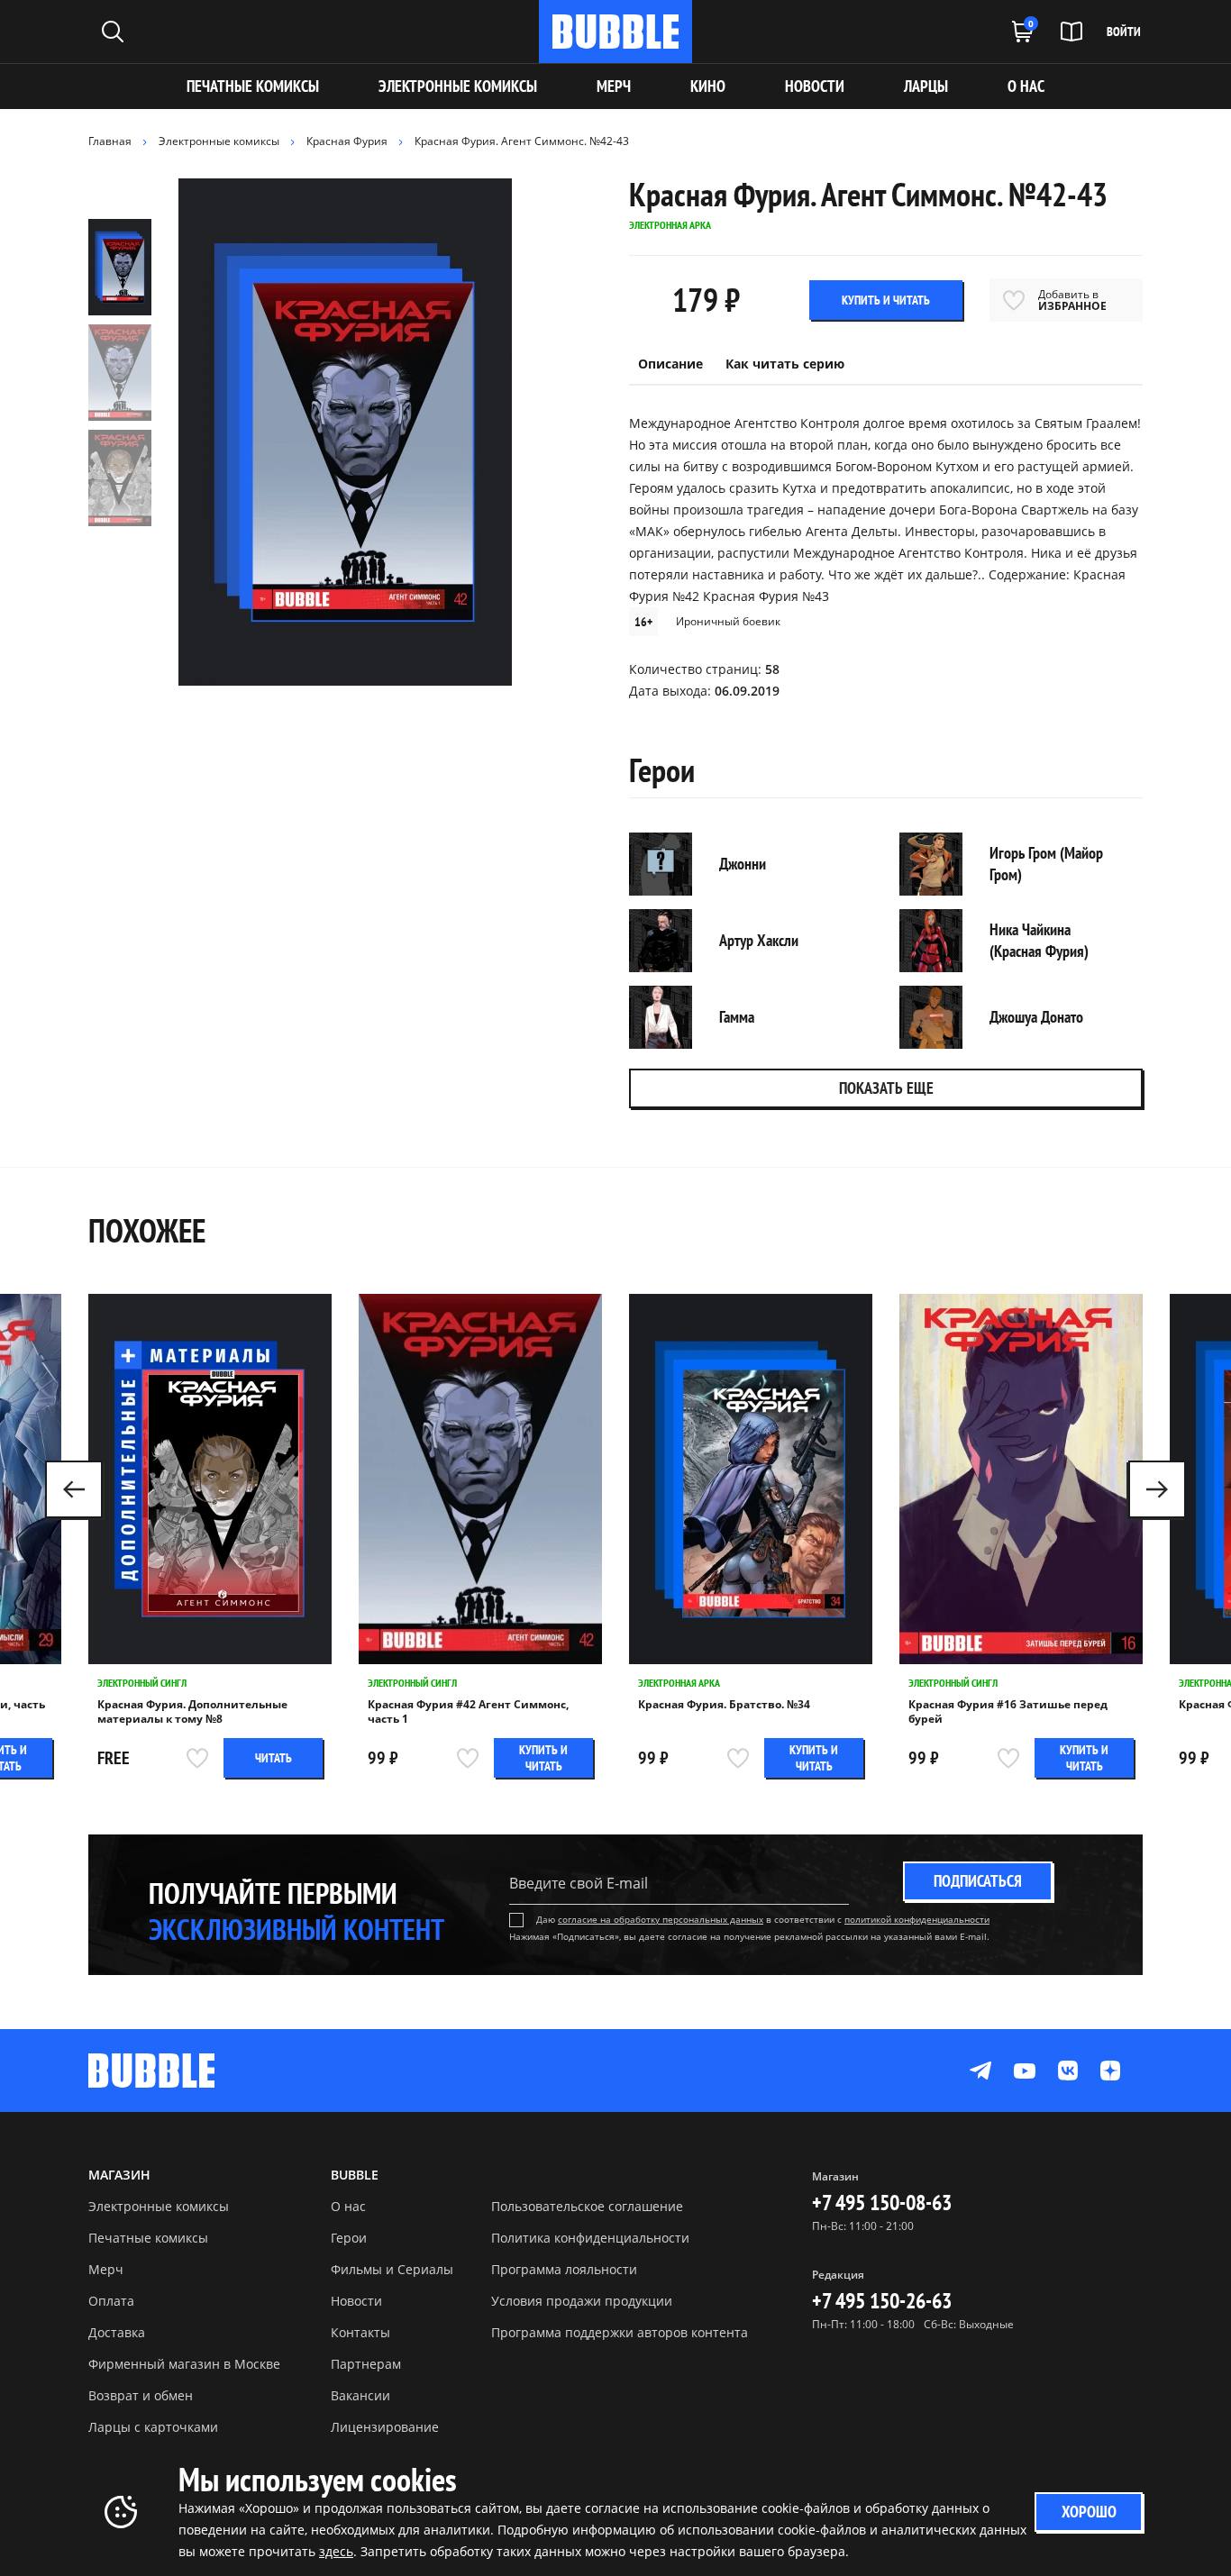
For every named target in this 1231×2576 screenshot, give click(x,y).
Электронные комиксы (458, 86)
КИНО (708, 86)
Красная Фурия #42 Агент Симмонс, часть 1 (468, 1712)
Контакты (360, 2332)
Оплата (111, 2301)
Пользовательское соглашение (587, 2206)
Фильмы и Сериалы (392, 2269)
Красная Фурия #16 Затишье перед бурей (1008, 1712)
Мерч (106, 2269)
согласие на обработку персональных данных (661, 1919)
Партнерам (366, 2364)
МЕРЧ (614, 86)
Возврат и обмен (141, 2395)
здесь (336, 2551)
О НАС (1026, 86)
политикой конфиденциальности (917, 1919)
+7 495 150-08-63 (882, 2203)
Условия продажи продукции (582, 2301)
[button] (1157, 1489)
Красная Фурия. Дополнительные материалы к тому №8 (192, 1712)
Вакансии (360, 2395)
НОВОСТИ (815, 86)
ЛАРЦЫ (926, 86)
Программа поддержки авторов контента (620, 2332)
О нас (348, 2206)
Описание (670, 364)
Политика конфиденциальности (590, 2238)
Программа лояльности (564, 2269)
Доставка (117, 2332)
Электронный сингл (142, 1683)
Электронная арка (679, 1683)
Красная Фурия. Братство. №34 (724, 1705)
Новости (356, 2301)
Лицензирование (385, 2427)
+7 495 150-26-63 (882, 2301)
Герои (349, 2238)
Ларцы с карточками (153, 2427)
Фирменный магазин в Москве (184, 2364)
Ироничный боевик (728, 621)
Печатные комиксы (253, 86)
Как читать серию (785, 364)
